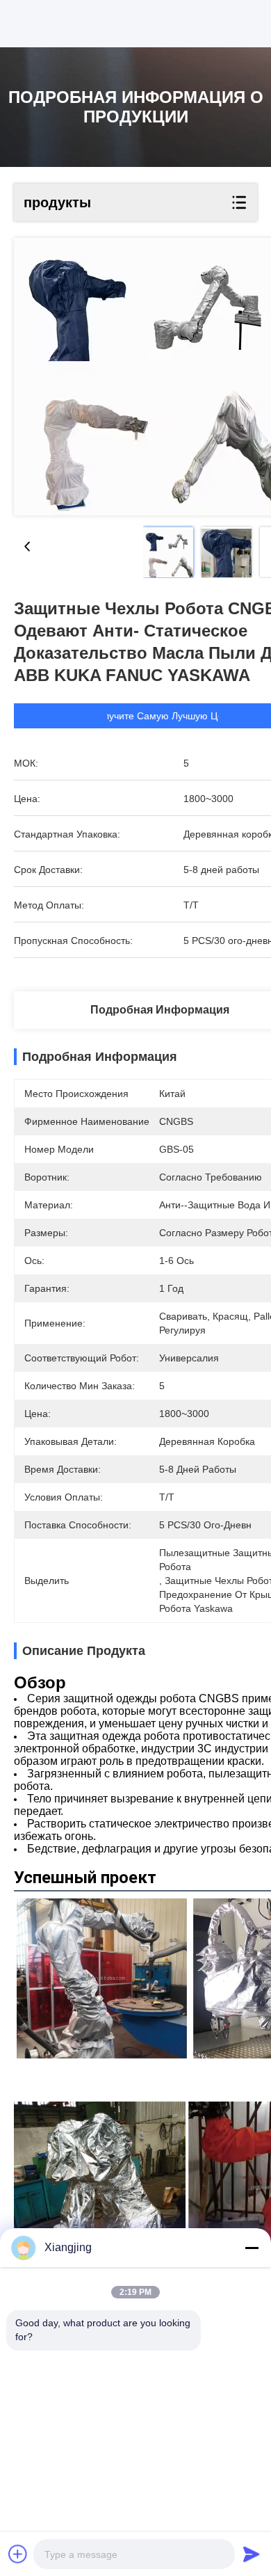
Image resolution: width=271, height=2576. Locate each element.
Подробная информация (160, 1010)
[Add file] (18, 2554)
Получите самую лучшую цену (163, 716)
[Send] (252, 2554)
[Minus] (252, 2248)
